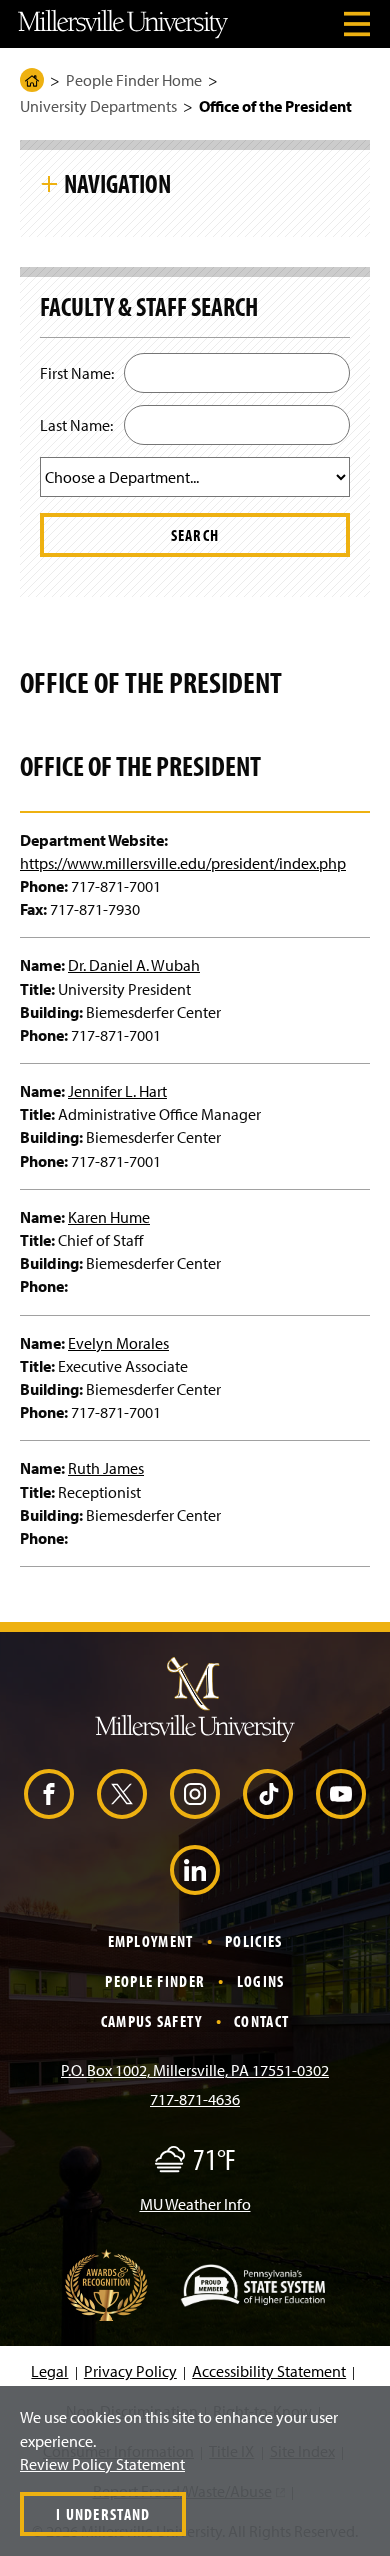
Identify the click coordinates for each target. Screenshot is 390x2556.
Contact (261, 2021)
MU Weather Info (195, 2204)
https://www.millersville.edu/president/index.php (183, 863)
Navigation (117, 183)
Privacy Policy (130, 2371)
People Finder (155, 1981)
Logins (261, 1981)
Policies (253, 1941)
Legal (49, 2371)
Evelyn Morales (118, 1343)
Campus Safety (152, 2021)
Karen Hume (109, 1217)
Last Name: (76, 425)
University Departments (98, 106)
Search (195, 535)
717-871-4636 (195, 2099)
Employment (151, 1941)
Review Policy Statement (102, 2464)
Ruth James (106, 1468)
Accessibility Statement (269, 2371)
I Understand (103, 2514)
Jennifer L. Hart (117, 1091)
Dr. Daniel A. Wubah (134, 965)
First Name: (77, 373)
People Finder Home (134, 80)
